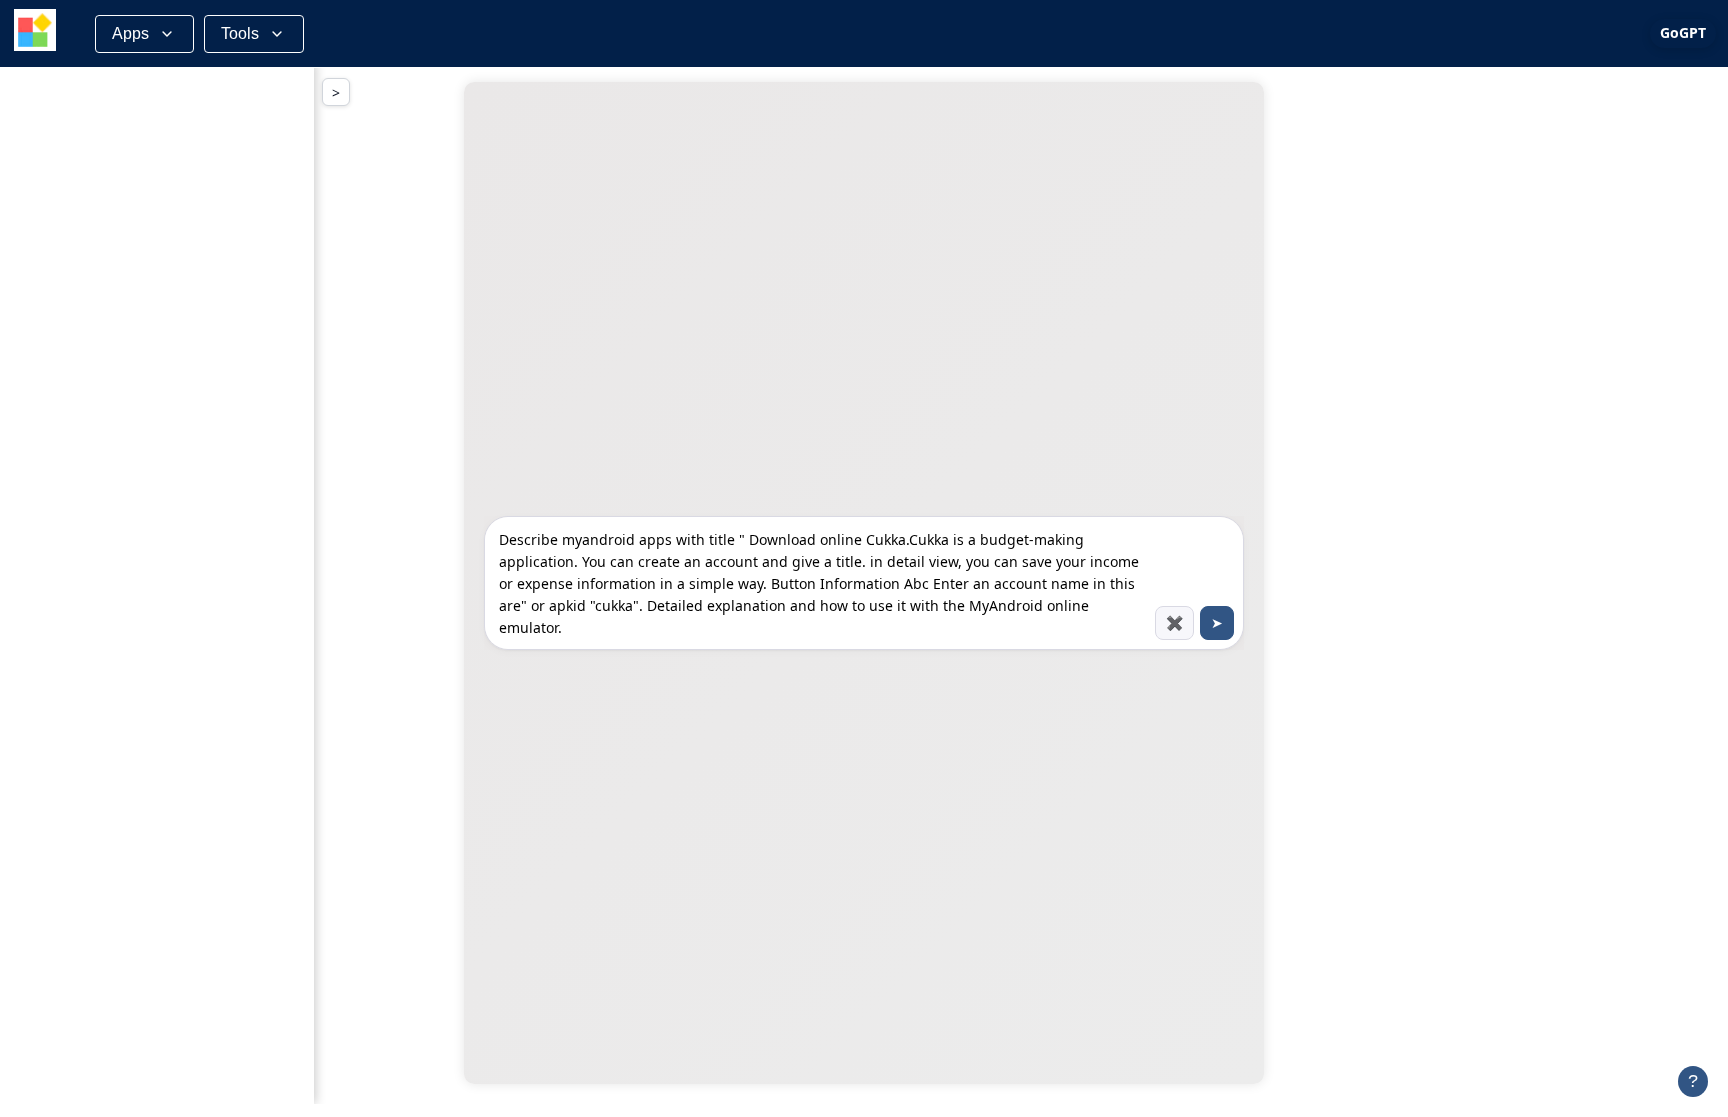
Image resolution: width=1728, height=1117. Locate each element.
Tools (240, 33)
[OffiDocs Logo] (35, 33)
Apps (130, 33)
